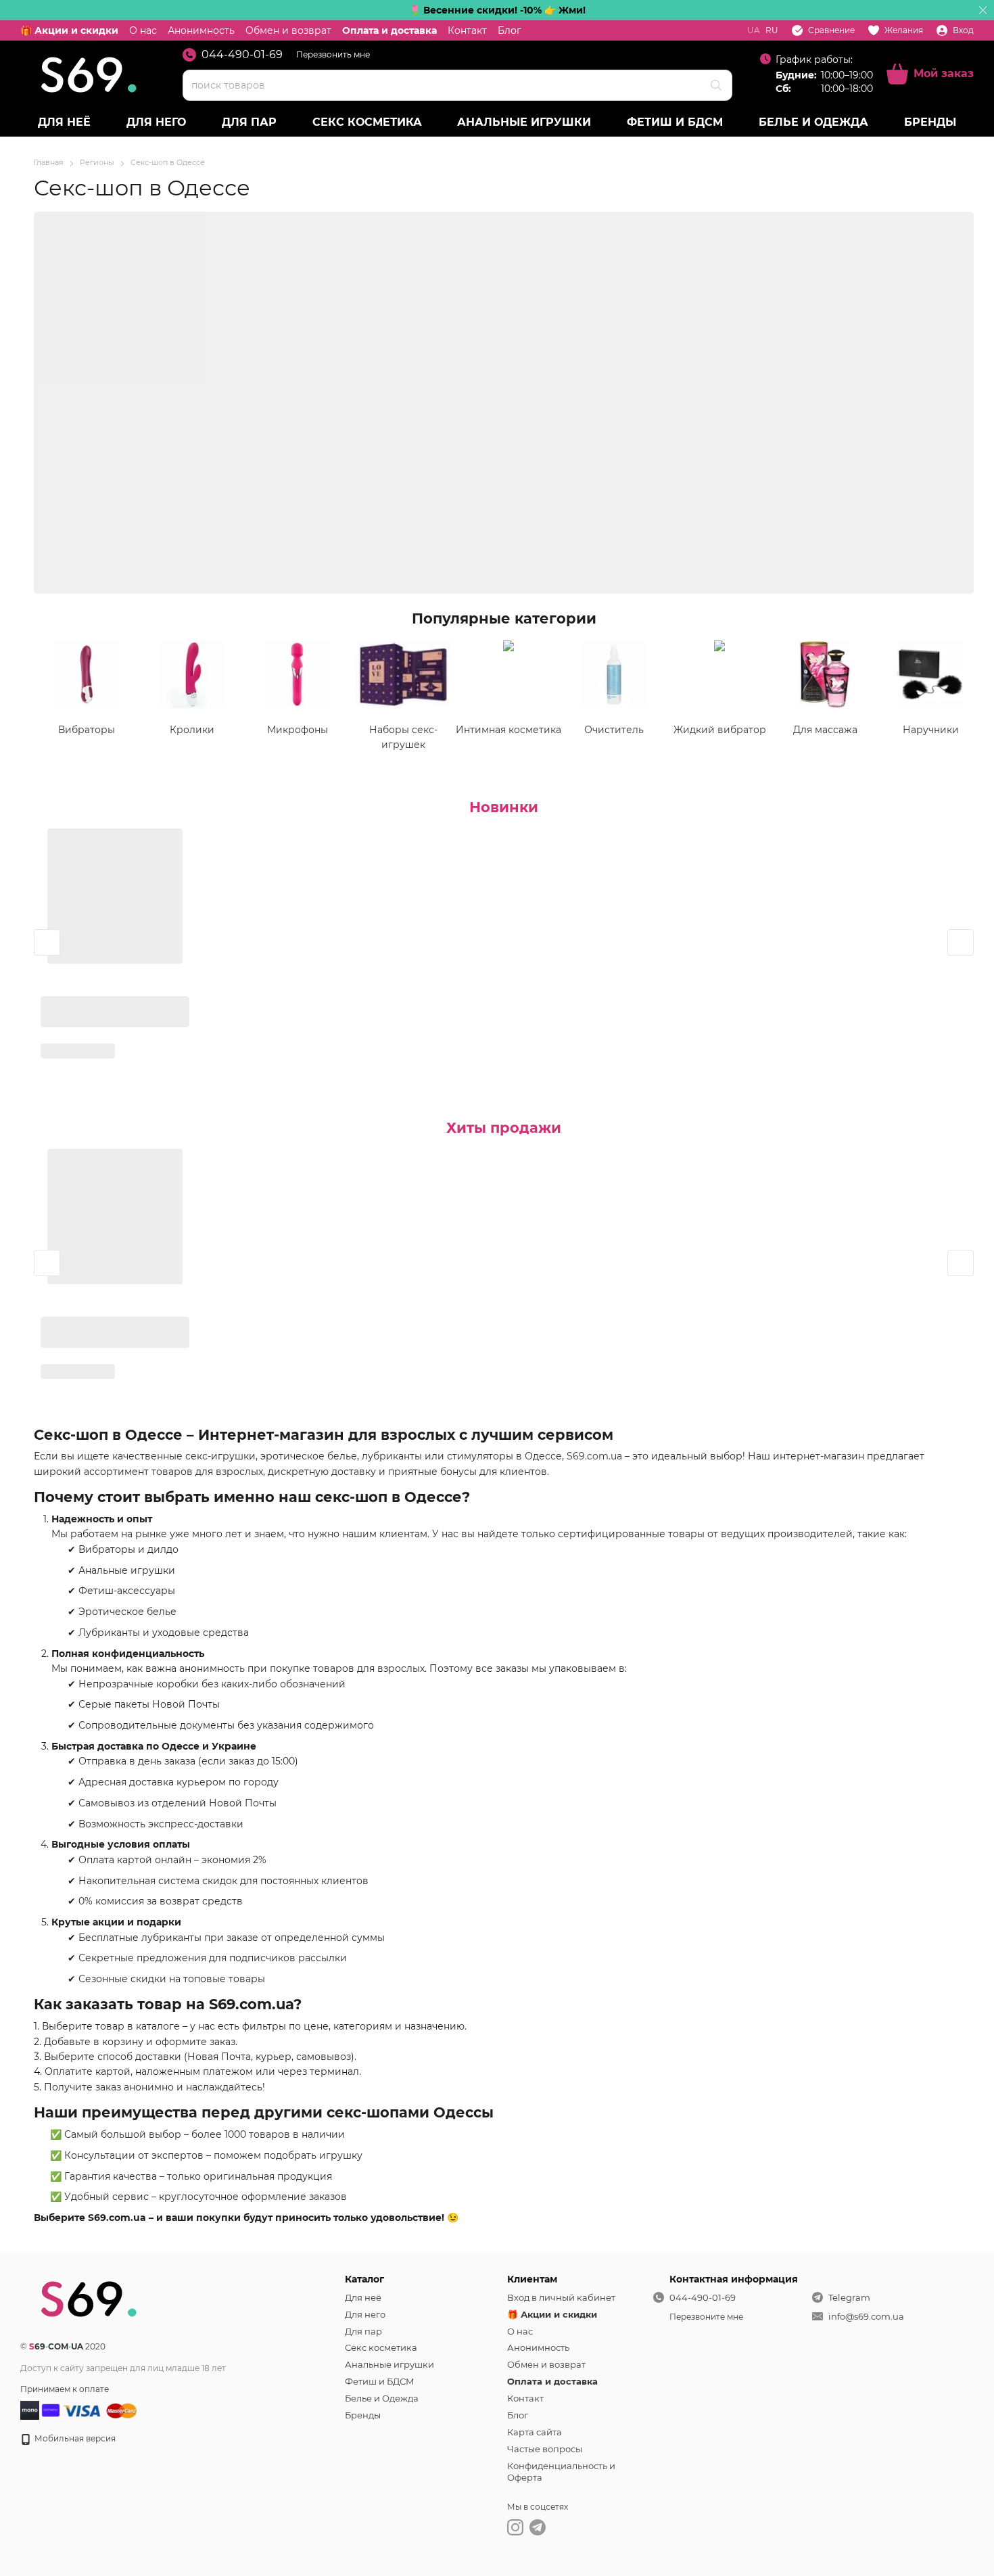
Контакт (467, 30)
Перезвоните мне (706, 2317)
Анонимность (201, 30)
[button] (983, 10)
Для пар (249, 122)
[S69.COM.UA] (88, 2298)
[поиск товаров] (716, 85)
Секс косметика (367, 122)
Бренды (930, 122)
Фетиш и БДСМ (675, 122)
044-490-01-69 (242, 55)
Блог (510, 30)
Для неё (64, 122)
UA (754, 30)
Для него (156, 122)
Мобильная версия (74, 2438)
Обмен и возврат (288, 30)
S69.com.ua (594, 1456)
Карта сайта (535, 2432)
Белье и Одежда (813, 122)
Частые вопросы (545, 2449)
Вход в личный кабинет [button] (561, 2297)
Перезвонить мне (333, 54)
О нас (143, 30)
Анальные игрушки (524, 122)
